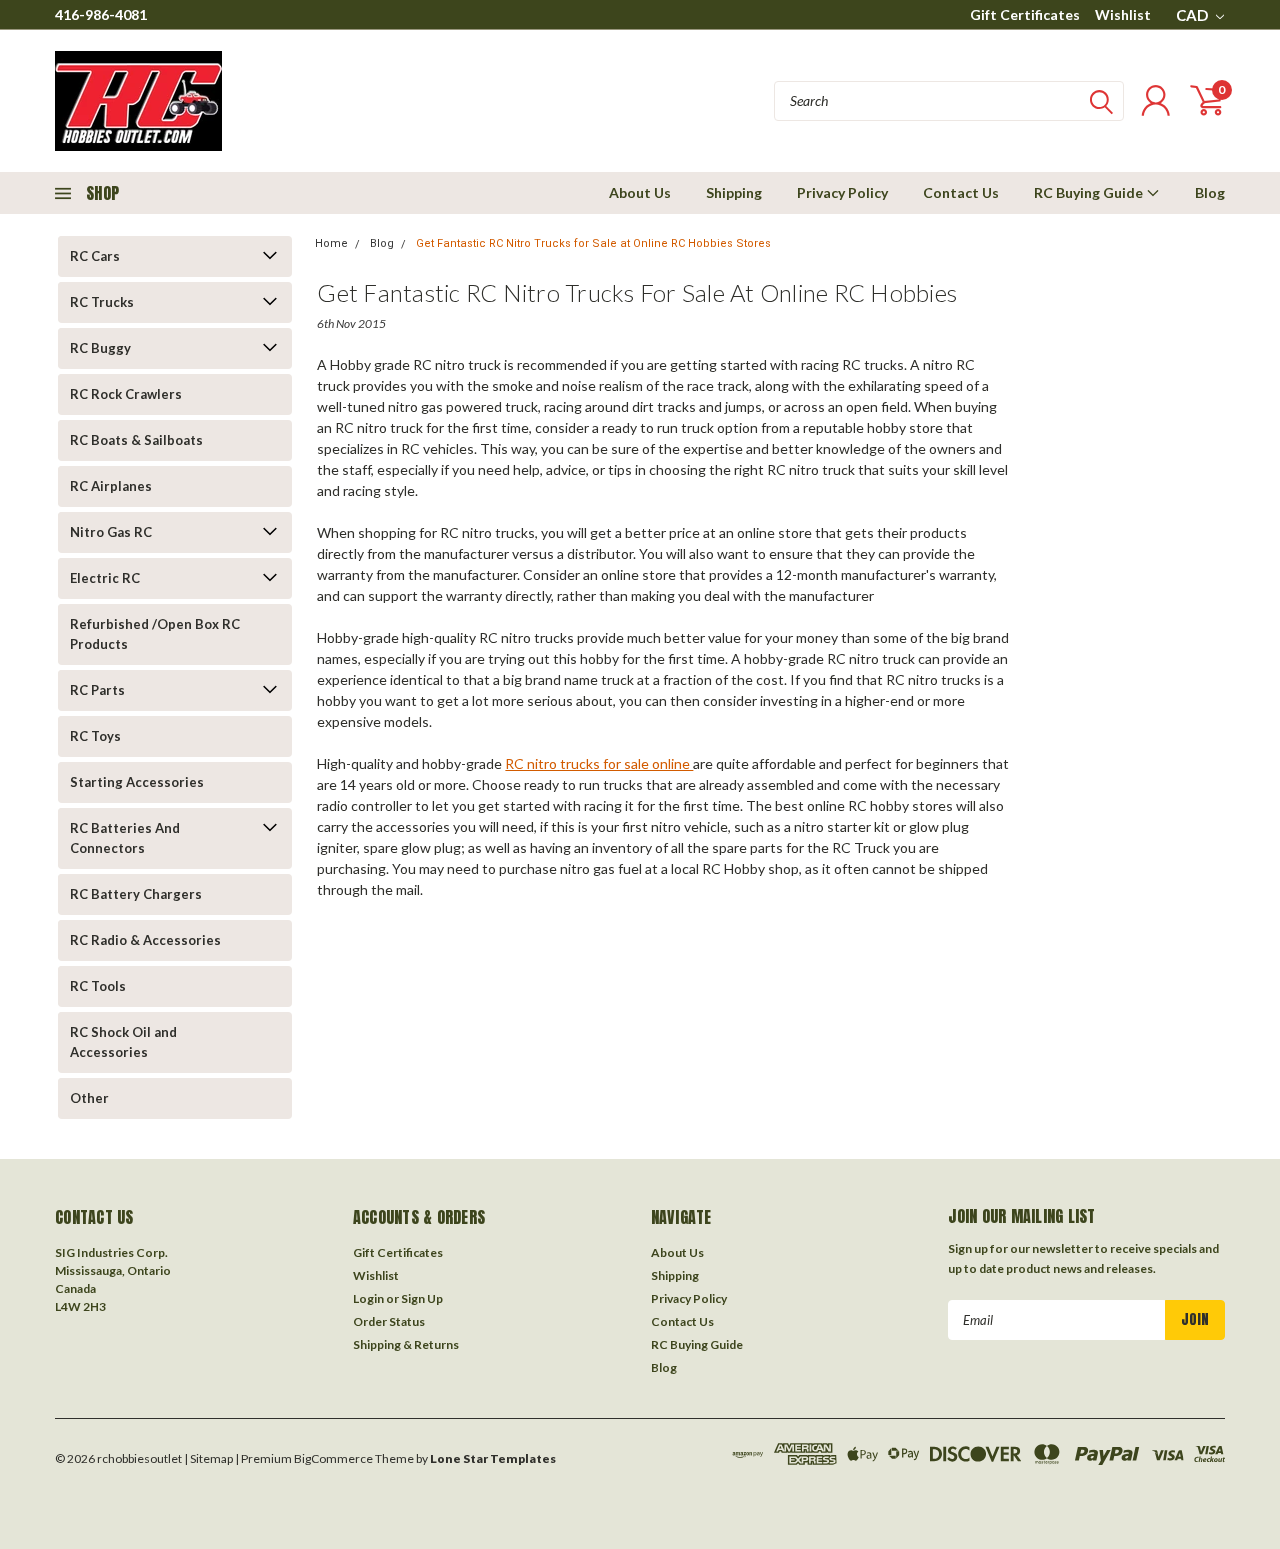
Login (368, 1298)
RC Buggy (100, 348)
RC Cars (95, 256)
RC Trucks (102, 302)
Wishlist (1123, 14)
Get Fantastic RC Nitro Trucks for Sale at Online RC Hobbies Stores (593, 243)
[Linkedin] (460, 937)
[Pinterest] (493, 937)
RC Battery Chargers (136, 894)
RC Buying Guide (1090, 192)
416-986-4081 (101, 14)
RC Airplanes (111, 486)
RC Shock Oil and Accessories (123, 1042)
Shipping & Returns (406, 1344)
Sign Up (422, 1298)
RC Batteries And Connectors (125, 838)
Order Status (389, 1321)
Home (331, 243)
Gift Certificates (1025, 14)
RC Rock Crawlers (126, 394)
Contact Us (961, 192)
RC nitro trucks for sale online (599, 763)
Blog (1210, 192)
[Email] (361, 937)
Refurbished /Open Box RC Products (155, 634)
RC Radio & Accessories (145, 940)
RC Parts (97, 690)
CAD (1193, 15)
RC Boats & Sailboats (136, 440)
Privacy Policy (842, 192)
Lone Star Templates (493, 1458)
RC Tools (98, 986)
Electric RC (105, 578)
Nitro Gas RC (111, 532)
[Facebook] (328, 937)
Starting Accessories (137, 782)
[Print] (394, 937)
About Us (640, 192)
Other (89, 1098)
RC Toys (95, 736)
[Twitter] (427, 937)
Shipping (734, 192)
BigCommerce (333, 1458)
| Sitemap (208, 1458)
